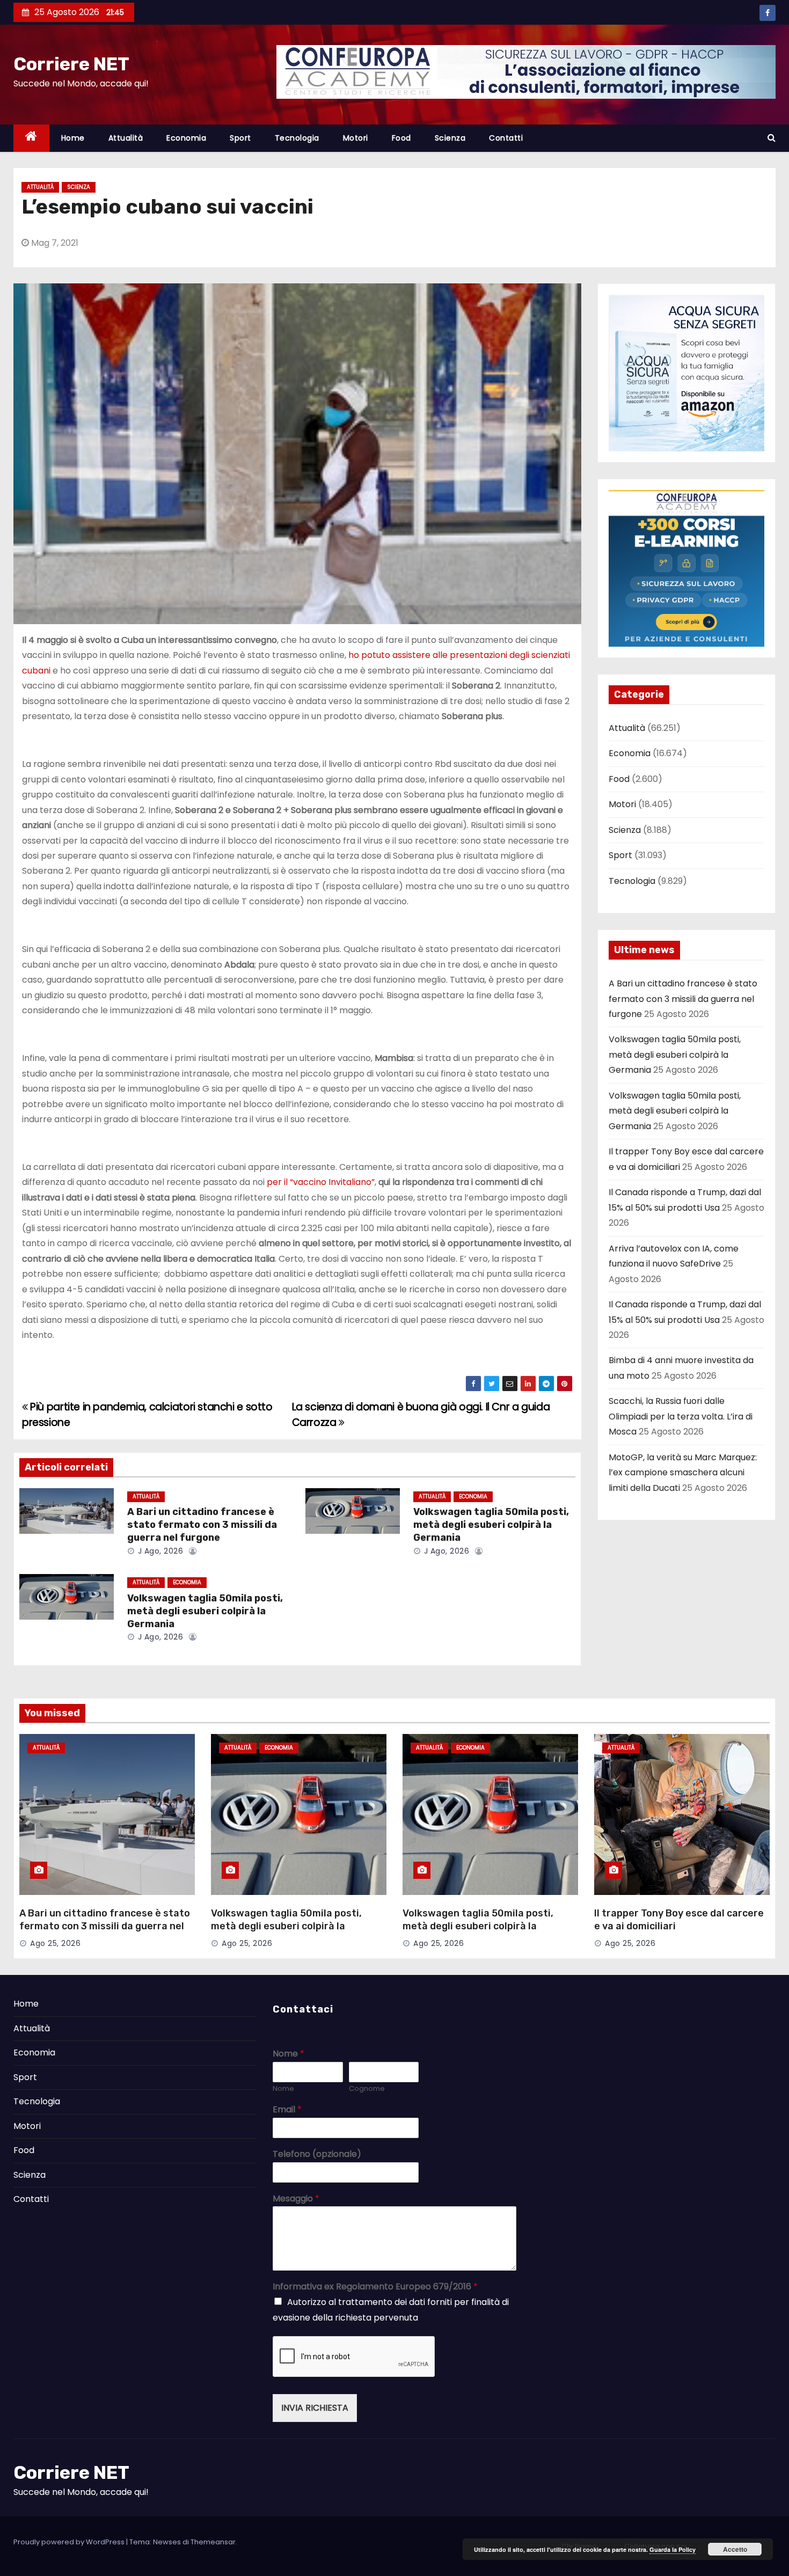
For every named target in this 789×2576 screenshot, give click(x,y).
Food (401, 138)
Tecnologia (297, 138)
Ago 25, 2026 (55, 1943)
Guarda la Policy (673, 2549)
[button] (772, 138)
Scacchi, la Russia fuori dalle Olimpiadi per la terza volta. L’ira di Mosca (681, 1416)
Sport (240, 138)
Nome (288, 2054)
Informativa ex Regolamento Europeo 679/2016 (375, 2287)
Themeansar (213, 2542)
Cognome (367, 2089)
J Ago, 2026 (159, 1551)
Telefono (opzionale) (317, 2154)
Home (73, 138)
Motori (356, 138)
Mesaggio (296, 2199)
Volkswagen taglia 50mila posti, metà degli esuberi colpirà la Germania (491, 1525)
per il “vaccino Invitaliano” (321, 1182)
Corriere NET (71, 64)
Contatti (506, 138)
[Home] (31, 138)
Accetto (735, 2549)
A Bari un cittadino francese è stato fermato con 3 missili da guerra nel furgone (202, 1525)
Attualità (126, 138)
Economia (186, 138)
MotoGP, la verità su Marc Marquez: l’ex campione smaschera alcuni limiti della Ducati (683, 1473)
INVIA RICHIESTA (315, 2408)
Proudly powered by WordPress (70, 2542)
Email (287, 2110)
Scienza (450, 138)
